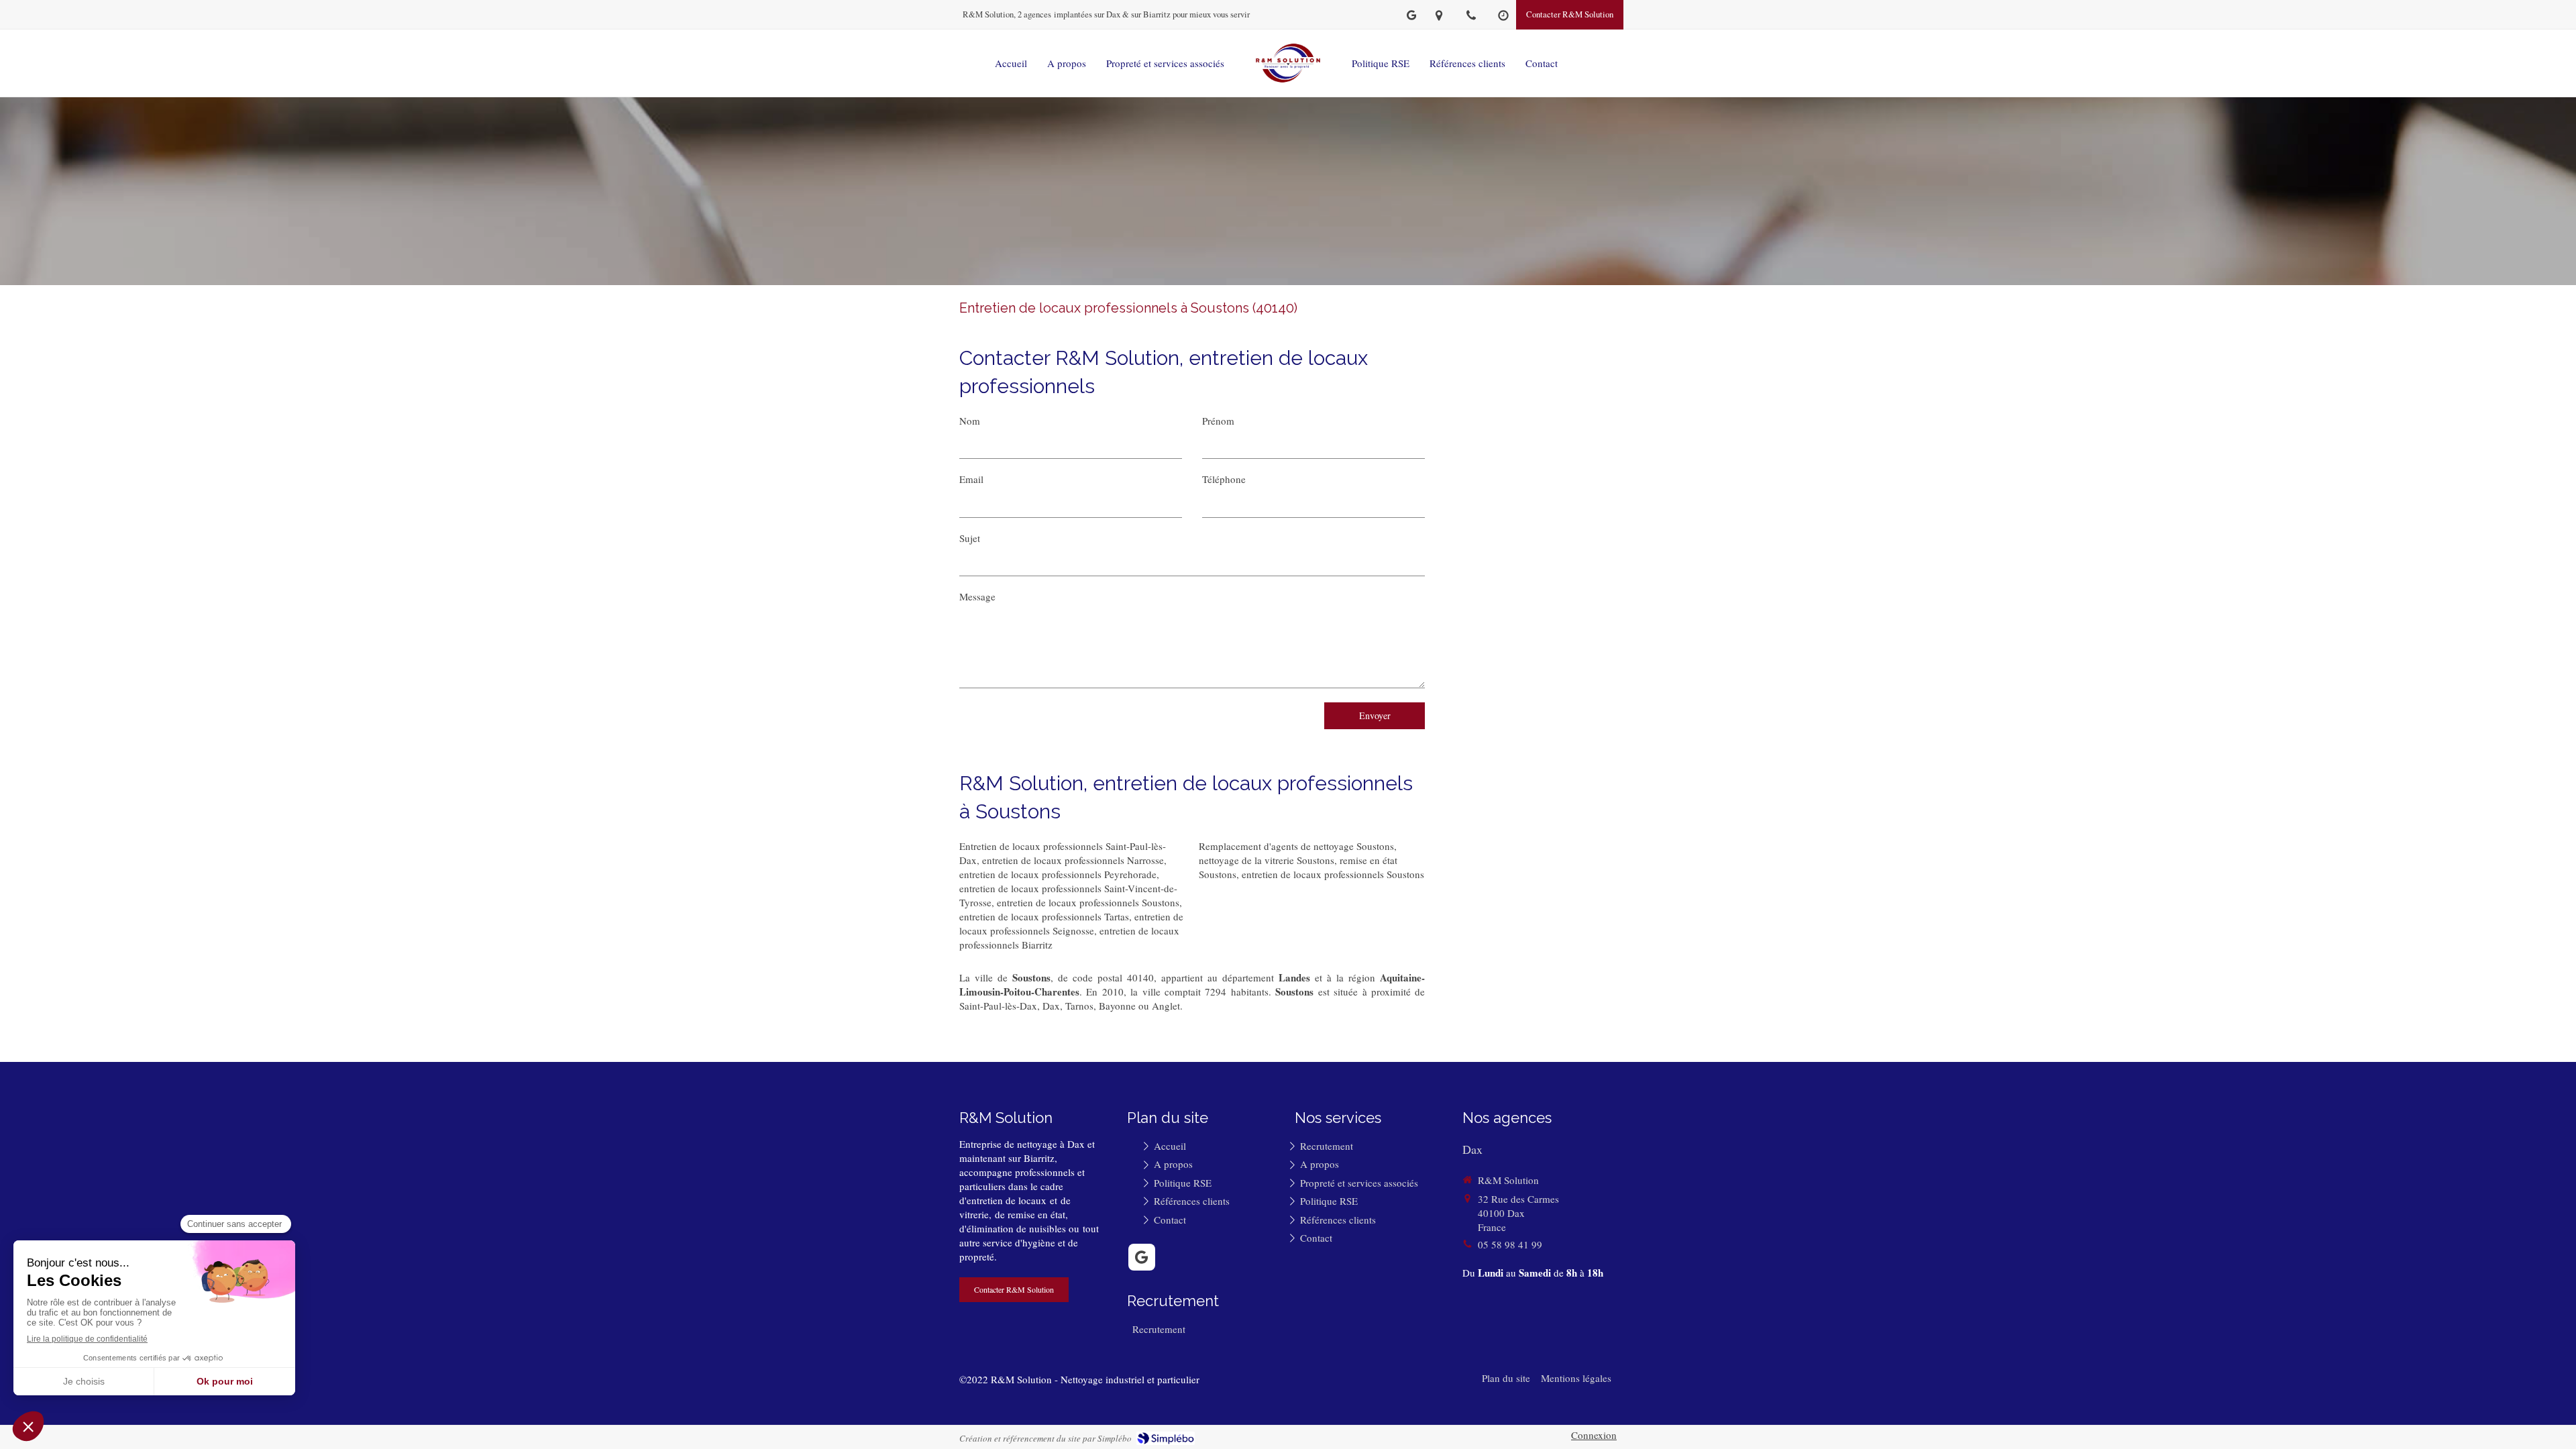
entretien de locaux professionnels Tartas (1044, 916)
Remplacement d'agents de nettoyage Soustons (1296, 846)
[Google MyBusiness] (1411, 18)
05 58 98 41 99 (1510, 1244)
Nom (970, 421)
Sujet (970, 538)
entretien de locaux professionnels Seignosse (1071, 923)
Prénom (1218, 421)
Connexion (1594, 1435)
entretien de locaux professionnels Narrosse (1073, 860)
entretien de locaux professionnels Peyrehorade (1058, 874)
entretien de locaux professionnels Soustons (1088, 902)
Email (971, 479)
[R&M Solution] (1288, 63)
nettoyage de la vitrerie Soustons (1267, 860)
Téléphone (1224, 479)
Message (977, 596)
